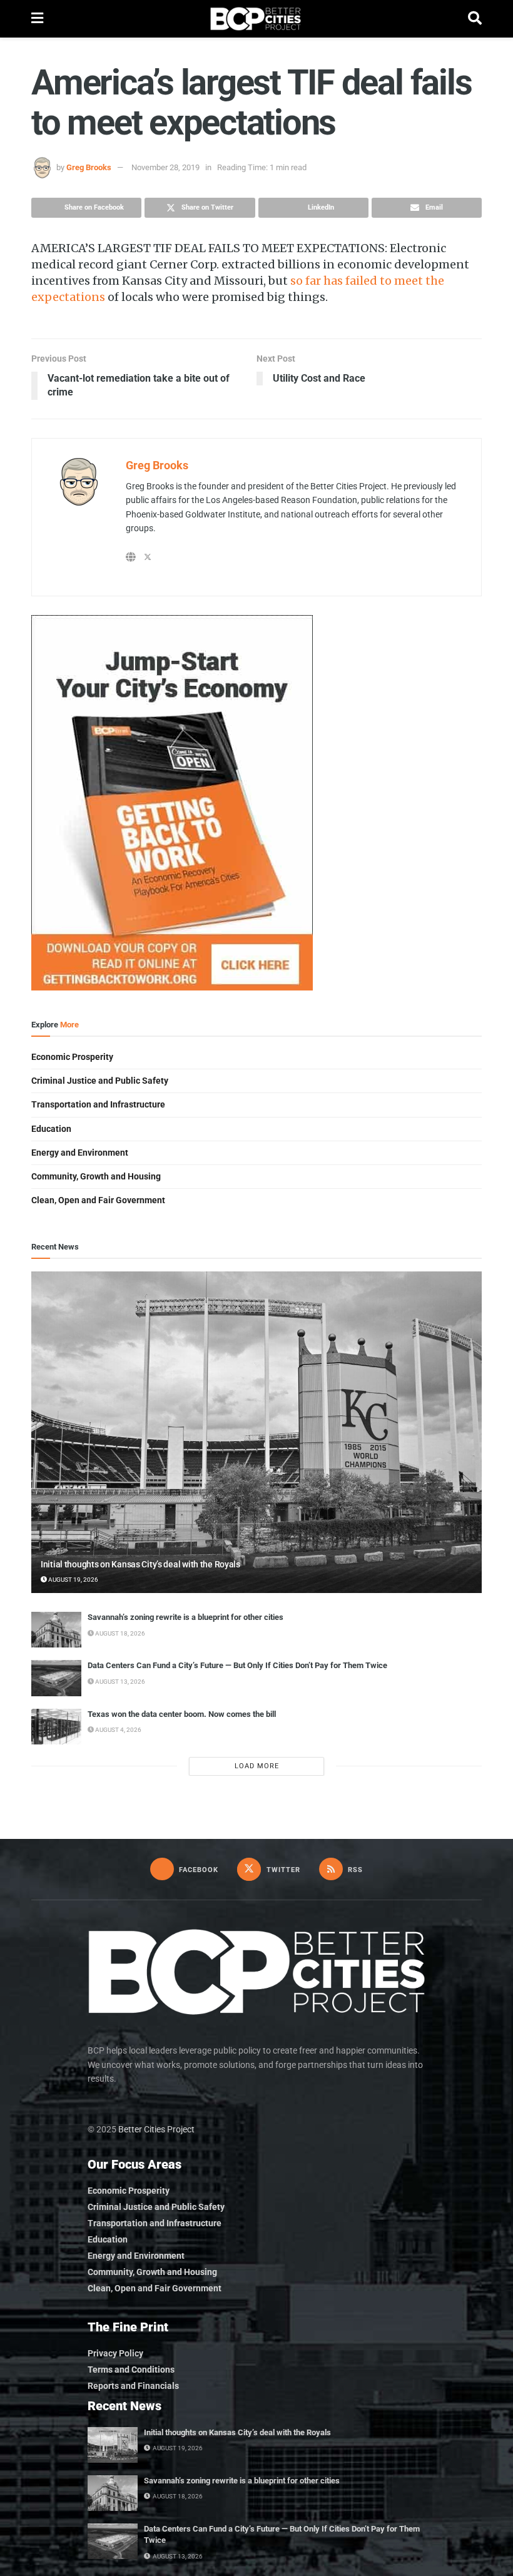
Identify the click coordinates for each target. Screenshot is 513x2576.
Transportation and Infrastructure (98, 1104)
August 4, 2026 (118, 1730)
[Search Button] (475, 19)
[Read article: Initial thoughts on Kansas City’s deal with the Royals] (256, 1433)
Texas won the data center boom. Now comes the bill (182, 1714)
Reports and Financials (133, 2386)
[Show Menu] (37, 19)
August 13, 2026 (119, 1682)
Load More (257, 1766)
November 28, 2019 (165, 167)
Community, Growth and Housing (96, 1176)
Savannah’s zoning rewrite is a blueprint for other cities (185, 1617)
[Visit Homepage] (256, 19)
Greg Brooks (89, 167)
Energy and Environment (80, 1153)
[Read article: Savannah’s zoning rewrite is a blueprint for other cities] (56, 1630)
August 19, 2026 (73, 1580)
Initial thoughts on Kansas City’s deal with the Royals (140, 1564)
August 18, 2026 (119, 1633)
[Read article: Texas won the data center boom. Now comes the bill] (56, 1727)
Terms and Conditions (131, 2370)
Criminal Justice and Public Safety (100, 1081)
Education (51, 1129)
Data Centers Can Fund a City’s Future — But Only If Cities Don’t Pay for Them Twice (237, 1665)
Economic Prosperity (72, 1057)
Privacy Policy (115, 2353)
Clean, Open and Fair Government (98, 1200)
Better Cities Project (156, 2129)
